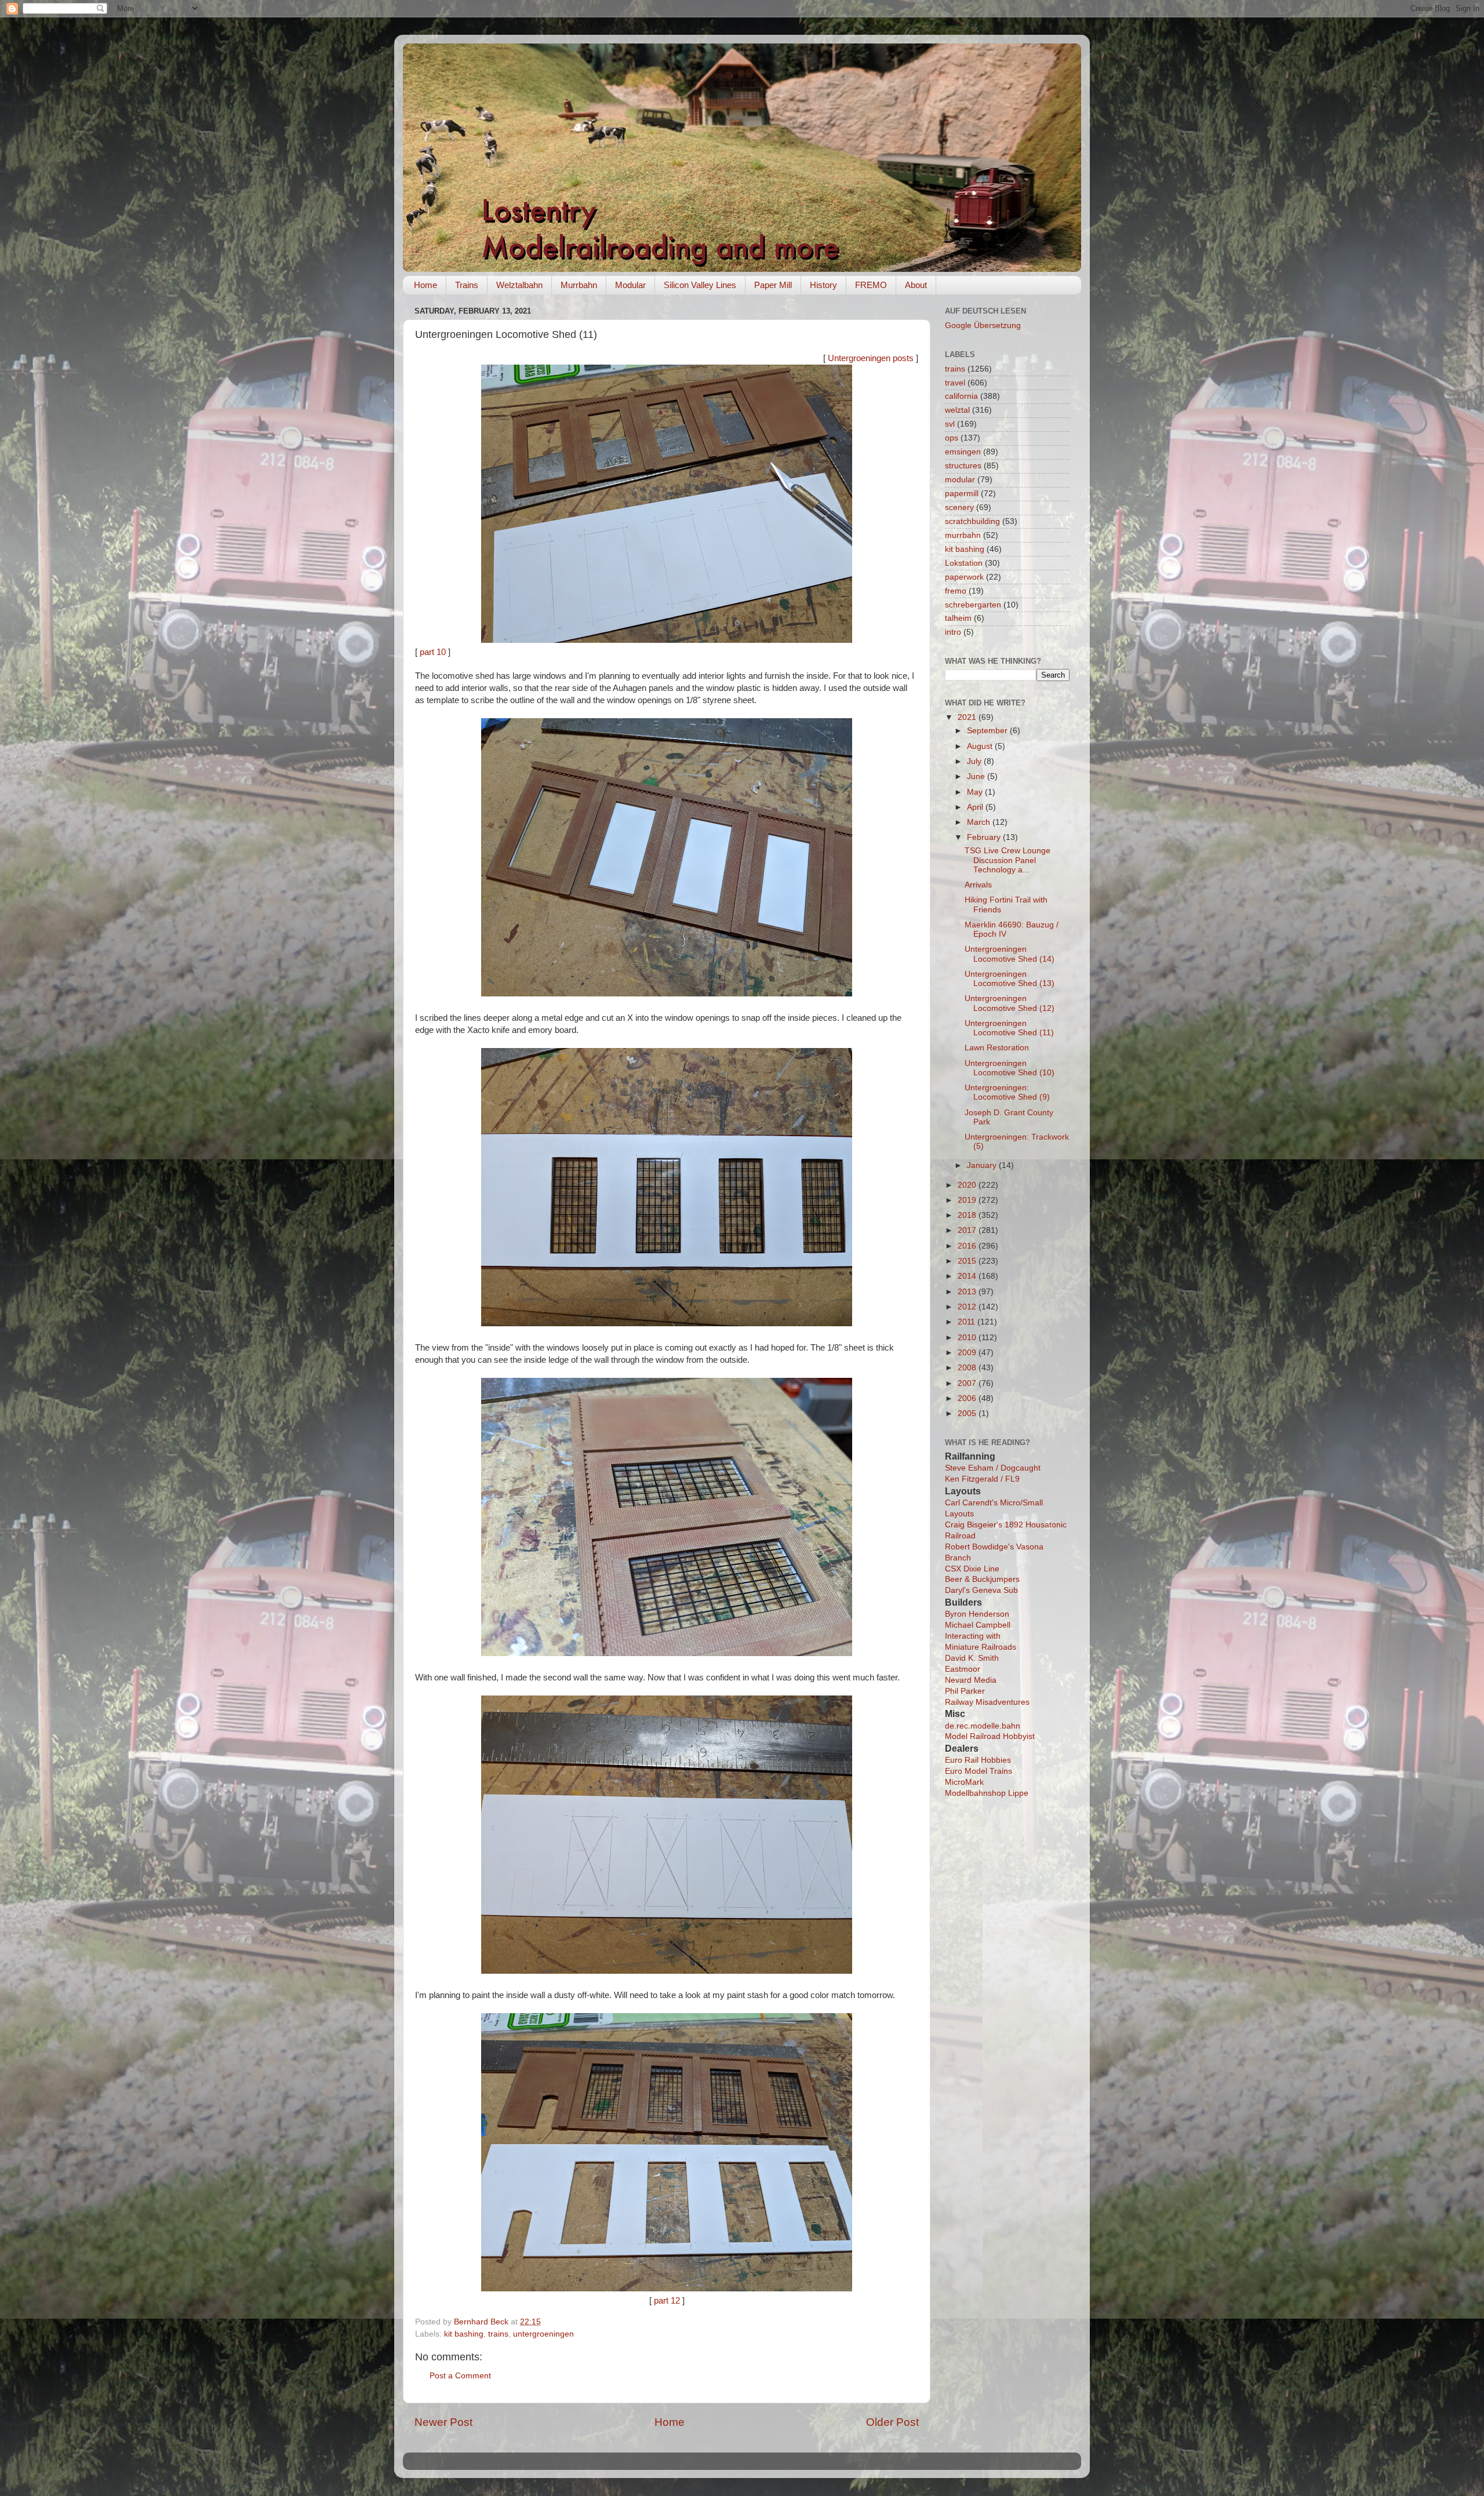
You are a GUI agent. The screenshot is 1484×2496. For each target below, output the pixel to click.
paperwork (964, 577)
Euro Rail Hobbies (978, 1760)
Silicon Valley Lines (700, 285)
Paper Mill (773, 285)
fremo (956, 591)
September (988, 731)
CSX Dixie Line (972, 1569)
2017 (968, 1230)
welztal (957, 410)
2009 (968, 1353)
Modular (630, 285)
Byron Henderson (977, 1614)
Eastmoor (963, 1669)
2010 (968, 1338)
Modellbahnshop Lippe (987, 1793)
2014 (968, 1276)
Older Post (892, 2422)
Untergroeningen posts (871, 358)
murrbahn (963, 535)
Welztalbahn (519, 285)
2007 (968, 1383)
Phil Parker (965, 1691)
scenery (959, 507)
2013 (968, 1292)
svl (950, 424)
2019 (968, 1200)
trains (498, 2334)
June (977, 776)
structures (963, 466)
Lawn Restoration (997, 1048)
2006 (968, 1398)
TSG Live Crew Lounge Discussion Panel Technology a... (1007, 860)
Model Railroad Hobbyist (990, 1736)
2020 (968, 1185)
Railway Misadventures (987, 1702)
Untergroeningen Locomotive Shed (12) (1010, 1003)
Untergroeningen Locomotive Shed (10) (1010, 1068)
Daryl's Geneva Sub (981, 1590)
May (976, 792)
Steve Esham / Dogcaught (993, 1468)
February (985, 837)
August (981, 746)
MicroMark (964, 1782)
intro (953, 632)
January (983, 1165)
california (961, 396)
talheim (958, 618)
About (916, 285)
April (976, 807)
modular (960, 480)
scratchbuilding (972, 521)
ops (952, 438)
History (823, 285)
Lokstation (964, 563)
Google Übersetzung (983, 325)
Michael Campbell (978, 1625)
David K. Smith (972, 1658)
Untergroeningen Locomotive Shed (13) (1010, 979)
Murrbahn (579, 285)
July (975, 761)
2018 (968, 1215)
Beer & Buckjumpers (982, 1579)
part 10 (433, 652)
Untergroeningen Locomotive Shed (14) (1010, 954)
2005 (968, 1413)
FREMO (871, 285)
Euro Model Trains (979, 1771)
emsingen (963, 452)
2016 (968, 1246)
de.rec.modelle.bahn (983, 1726)
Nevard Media (971, 1680)
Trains (467, 285)
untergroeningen (543, 2334)
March (980, 822)
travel (955, 383)
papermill (962, 494)
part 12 (667, 2301)
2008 (968, 1368)
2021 (968, 717)
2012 (968, 1307)
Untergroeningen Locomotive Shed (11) (1009, 1028)
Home (425, 285)
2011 (967, 1322)
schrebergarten (973, 605)
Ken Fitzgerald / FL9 (982, 1479)
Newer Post (443, 2422)
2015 (968, 1261)
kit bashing (464, 2334)
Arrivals (978, 885)
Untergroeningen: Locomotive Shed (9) (1007, 1092)
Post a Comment (460, 2376)
